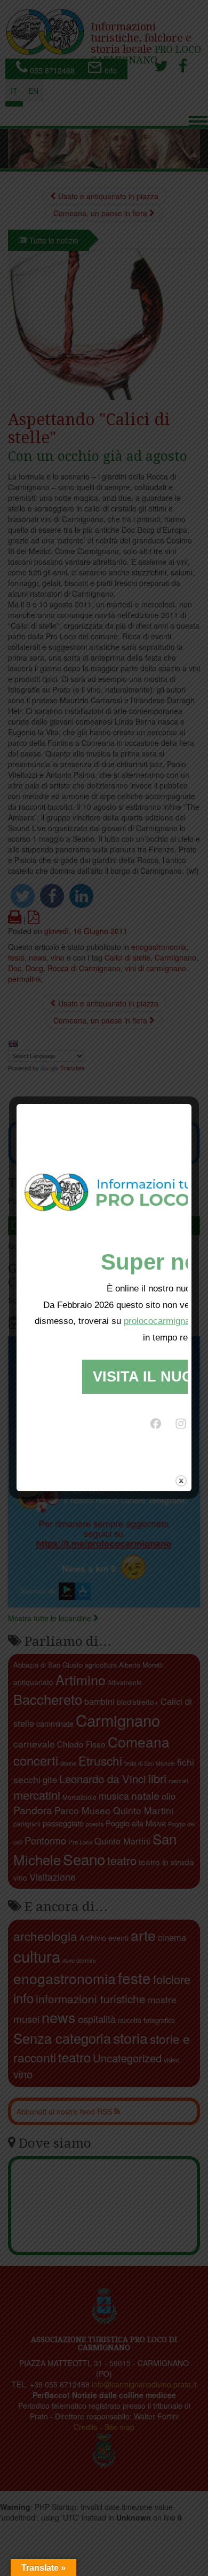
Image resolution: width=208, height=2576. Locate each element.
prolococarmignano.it (165, 1321)
